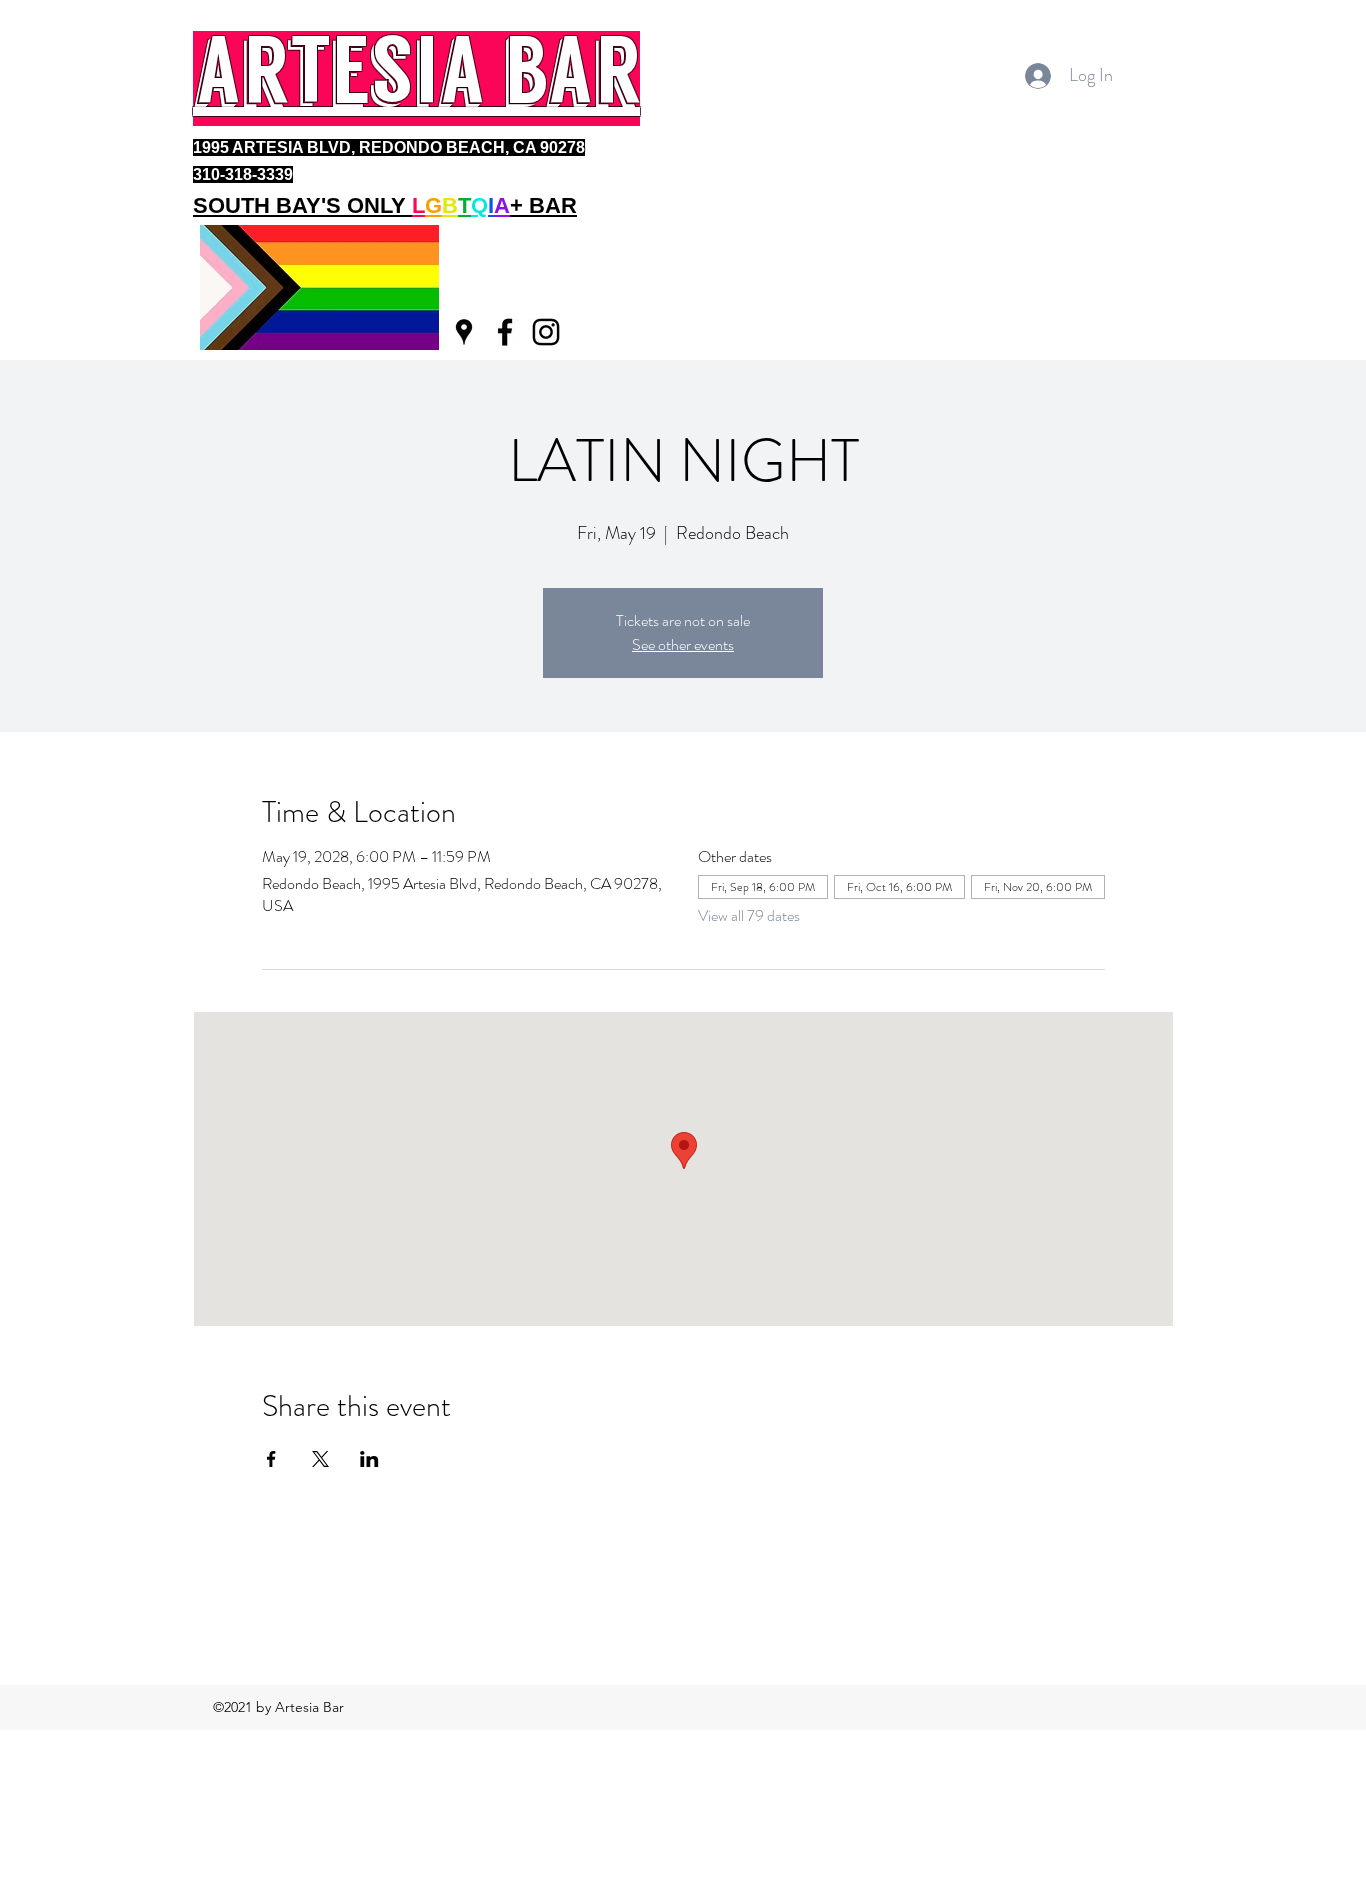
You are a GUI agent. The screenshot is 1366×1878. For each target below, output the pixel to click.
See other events (683, 644)
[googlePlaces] (464, 332)
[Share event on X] (320, 1459)
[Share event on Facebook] (271, 1459)
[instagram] (546, 332)
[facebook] (505, 332)
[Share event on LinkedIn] (369, 1459)
